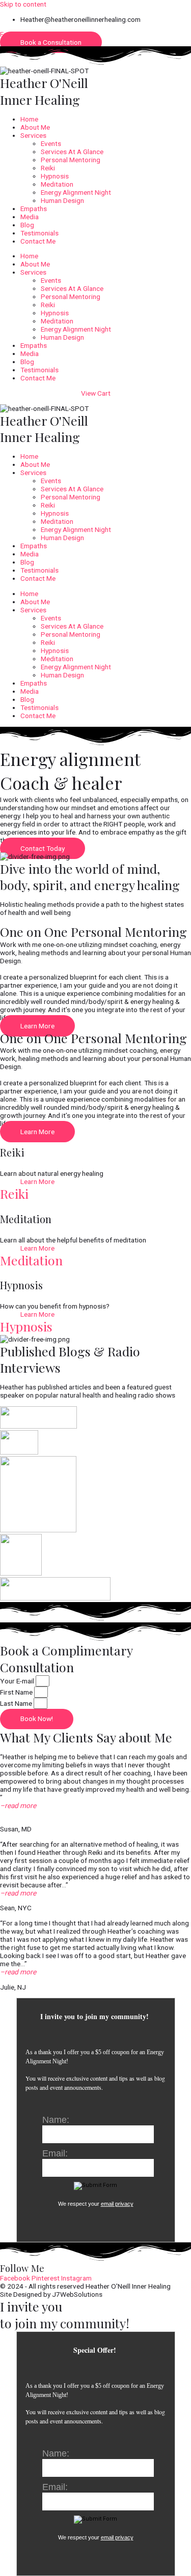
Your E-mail (18, 1681)
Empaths (34, 209)
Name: (56, 2120)
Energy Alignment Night (76, 192)
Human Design (62, 200)
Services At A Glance (72, 152)
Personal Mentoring (71, 160)
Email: (55, 2153)
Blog (27, 225)
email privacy (117, 2204)
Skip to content (23, 4)
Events (51, 143)
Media (30, 217)
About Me (35, 127)
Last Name (17, 1703)
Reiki (48, 168)
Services (33, 135)
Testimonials (39, 233)
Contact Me (38, 241)
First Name (17, 1692)
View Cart (96, 393)
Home (29, 119)
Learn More (37, 1181)
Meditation (57, 184)
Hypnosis (55, 176)
